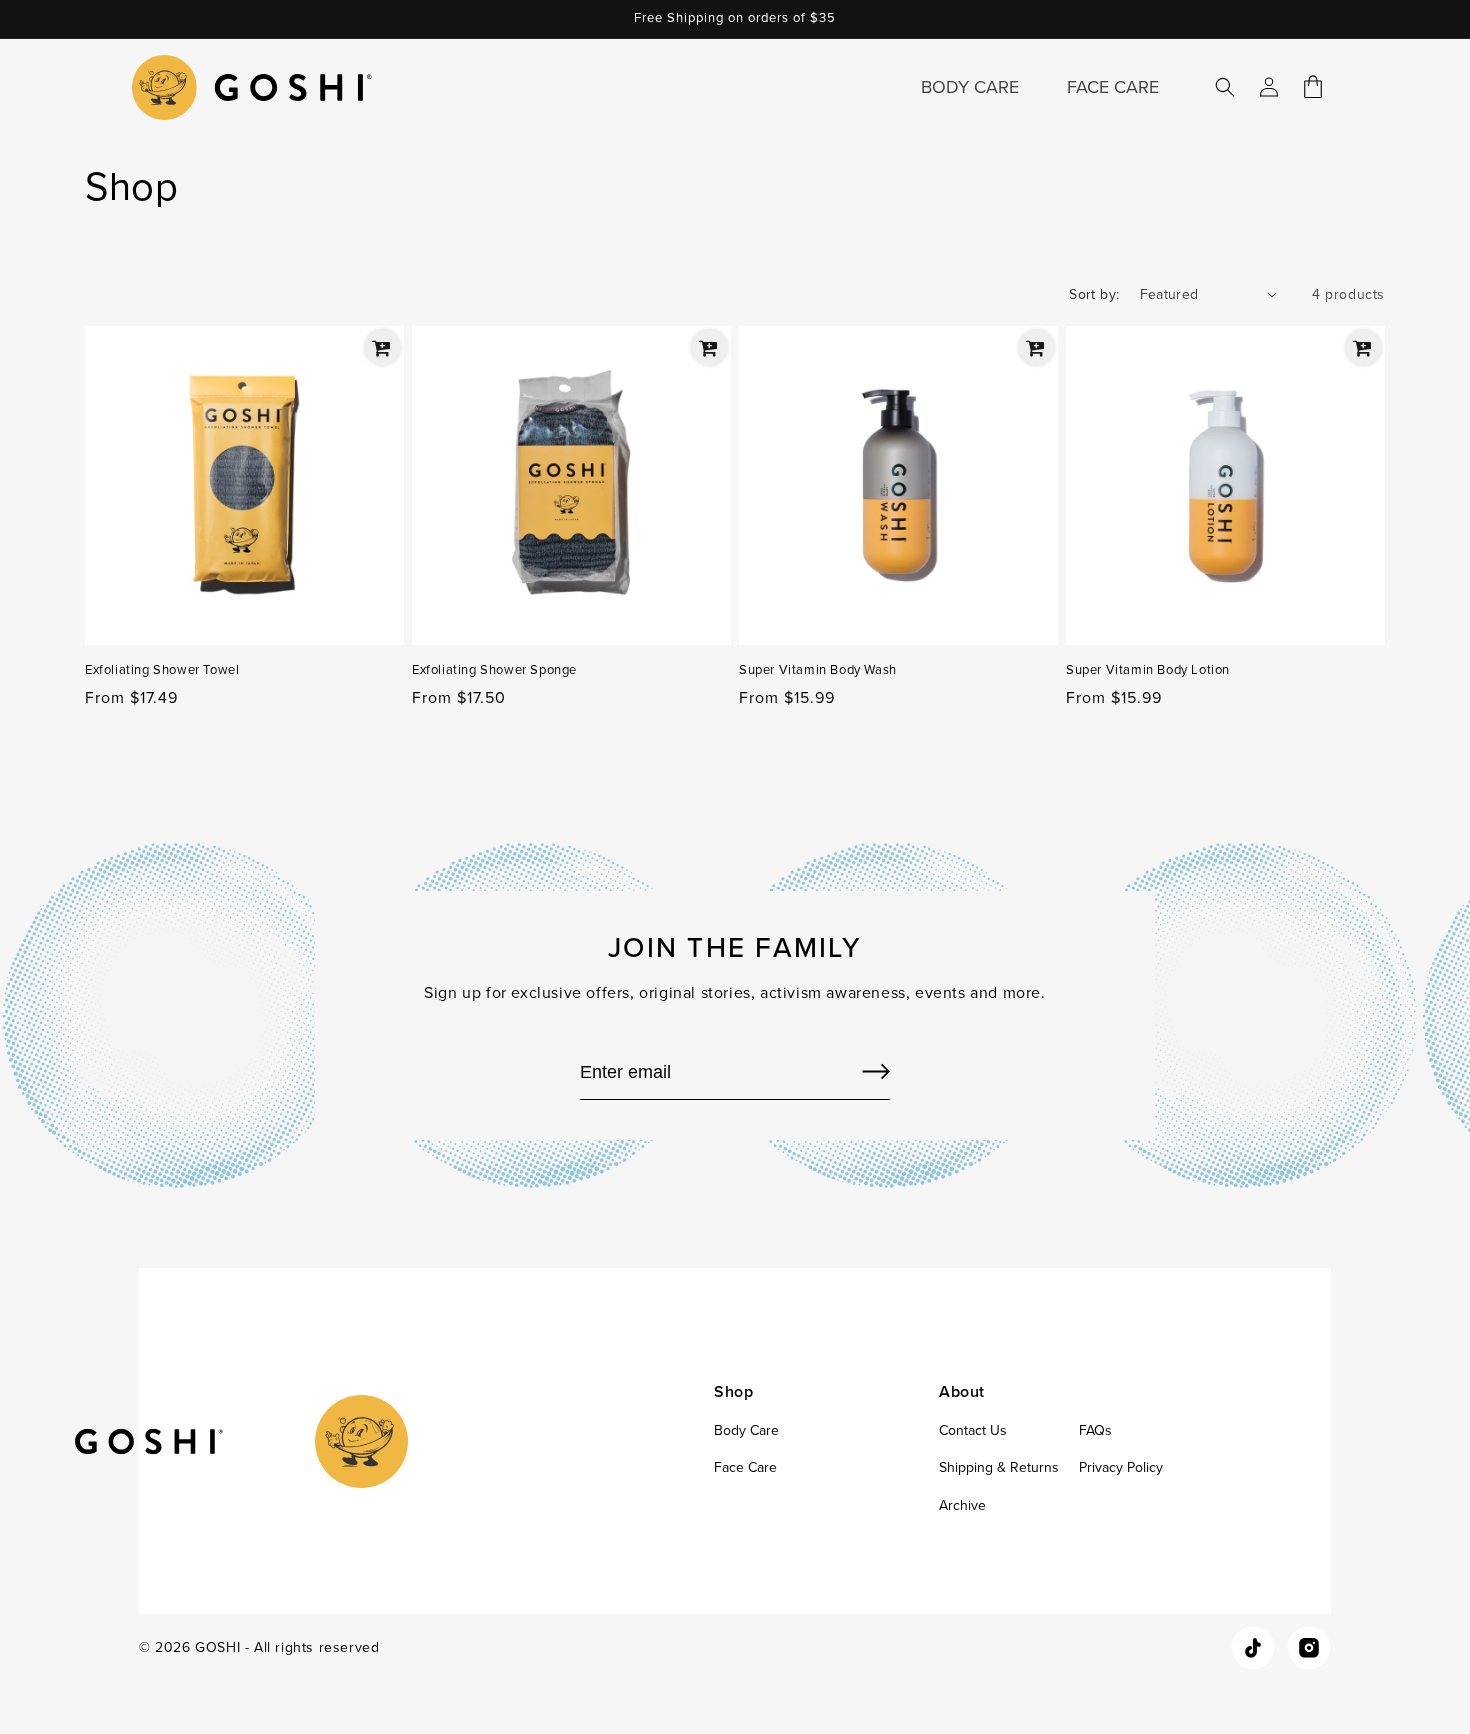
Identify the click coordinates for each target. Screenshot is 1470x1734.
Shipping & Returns (999, 1467)
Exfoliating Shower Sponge (494, 670)
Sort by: (1094, 294)
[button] (1225, 87)
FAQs (1095, 1430)
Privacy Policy (1121, 1467)
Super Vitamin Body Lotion (1148, 670)
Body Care (746, 1430)
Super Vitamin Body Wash (818, 670)
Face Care (745, 1467)
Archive (962, 1505)
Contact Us (973, 1430)
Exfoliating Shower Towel (162, 670)
